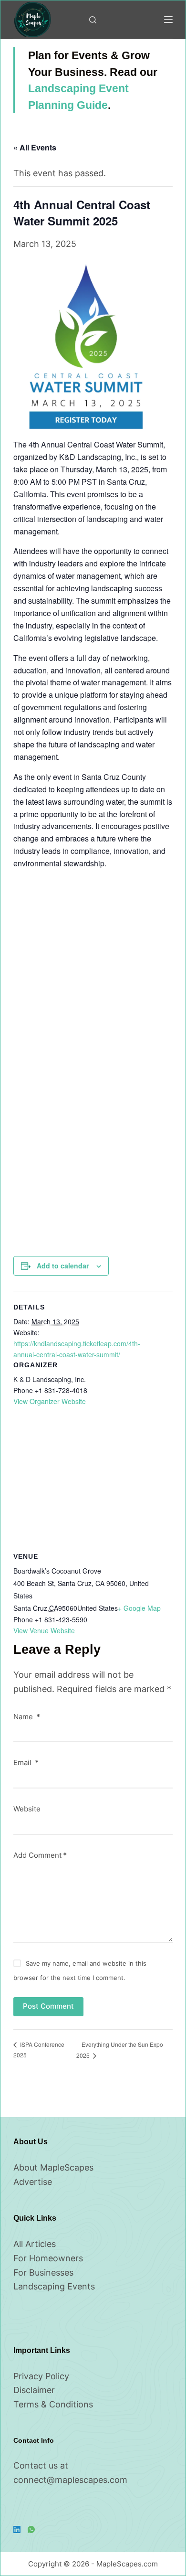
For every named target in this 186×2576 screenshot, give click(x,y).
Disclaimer (34, 2390)
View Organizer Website (50, 1401)
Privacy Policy (41, 2376)
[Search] (93, 20)
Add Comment (40, 1855)
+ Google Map (139, 1608)
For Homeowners (48, 2258)
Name (27, 1717)
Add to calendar (63, 1266)
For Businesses (43, 2273)
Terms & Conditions (53, 2404)
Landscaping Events (54, 2286)
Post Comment (48, 2006)
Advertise (33, 2182)
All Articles (35, 2244)
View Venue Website (44, 1630)
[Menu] (168, 20)
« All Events (35, 147)
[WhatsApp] (31, 2529)
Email (26, 1762)
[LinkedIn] (17, 2529)
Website (27, 1809)
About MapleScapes (53, 2167)
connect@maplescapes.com (70, 2480)
